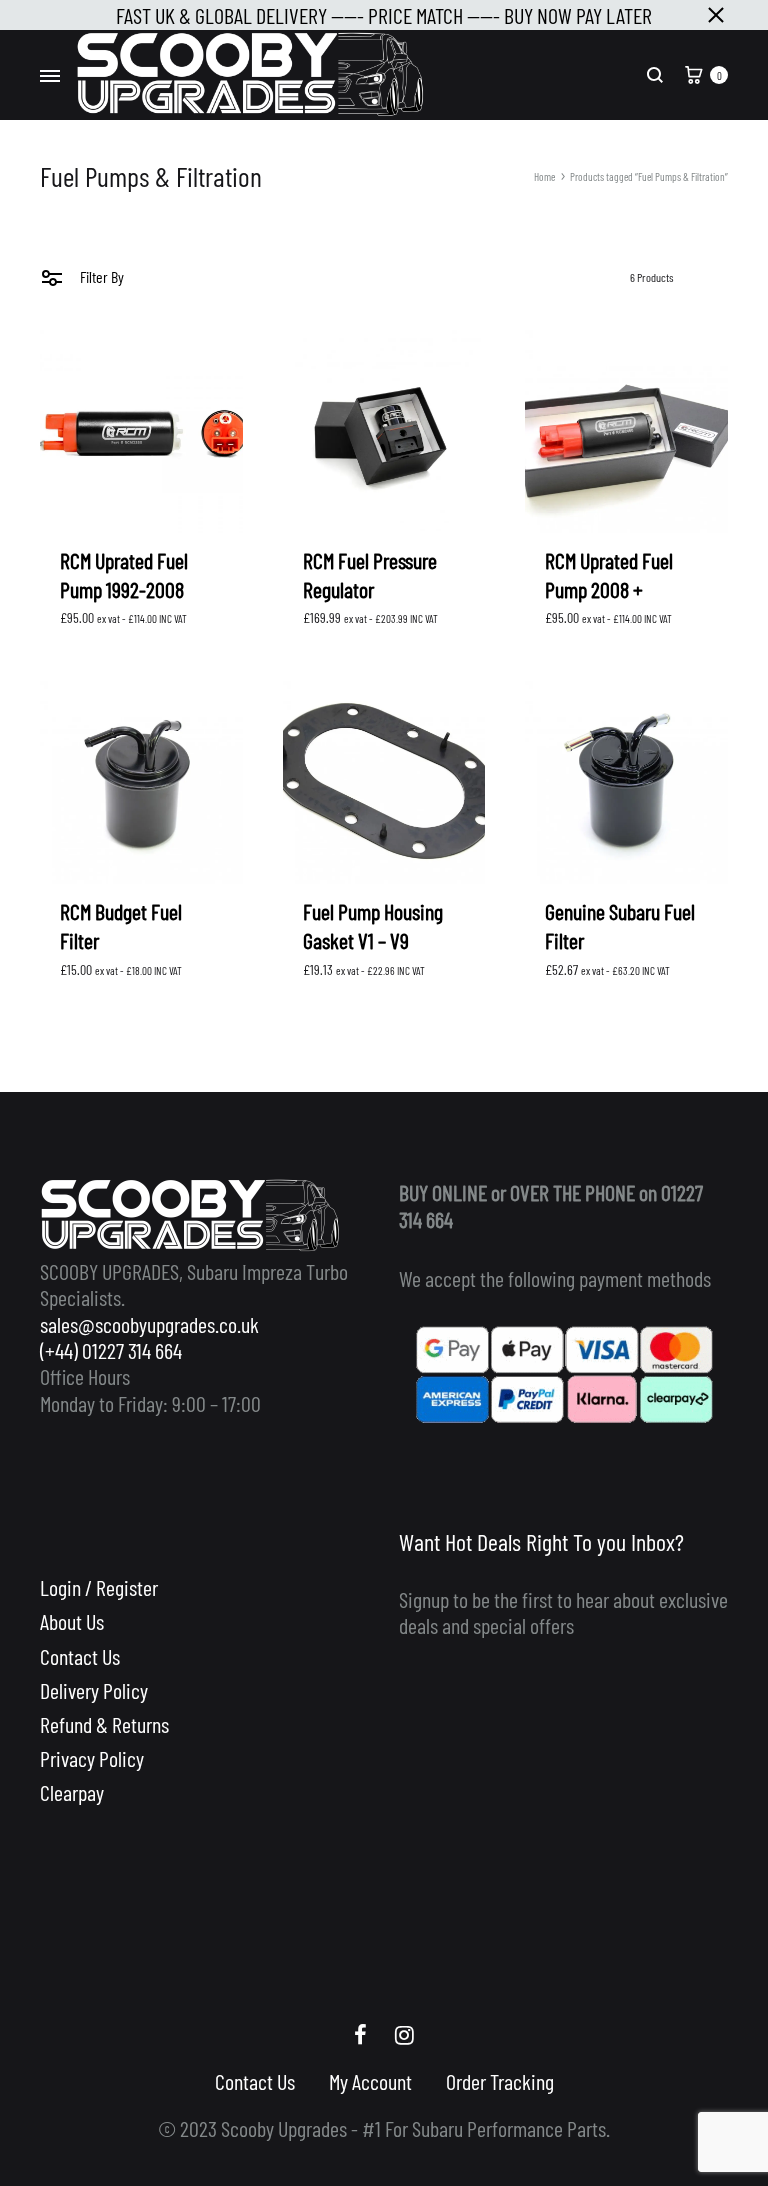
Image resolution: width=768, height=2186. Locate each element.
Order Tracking (500, 2081)
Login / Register (99, 1587)
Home (544, 176)
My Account (370, 2081)
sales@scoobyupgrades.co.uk (149, 1324)
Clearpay (72, 1792)
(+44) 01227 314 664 (111, 1350)
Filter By (100, 276)
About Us (72, 1621)
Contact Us (80, 1656)
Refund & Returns (104, 1724)
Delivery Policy (94, 1690)
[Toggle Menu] (50, 76)
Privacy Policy (92, 1758)
